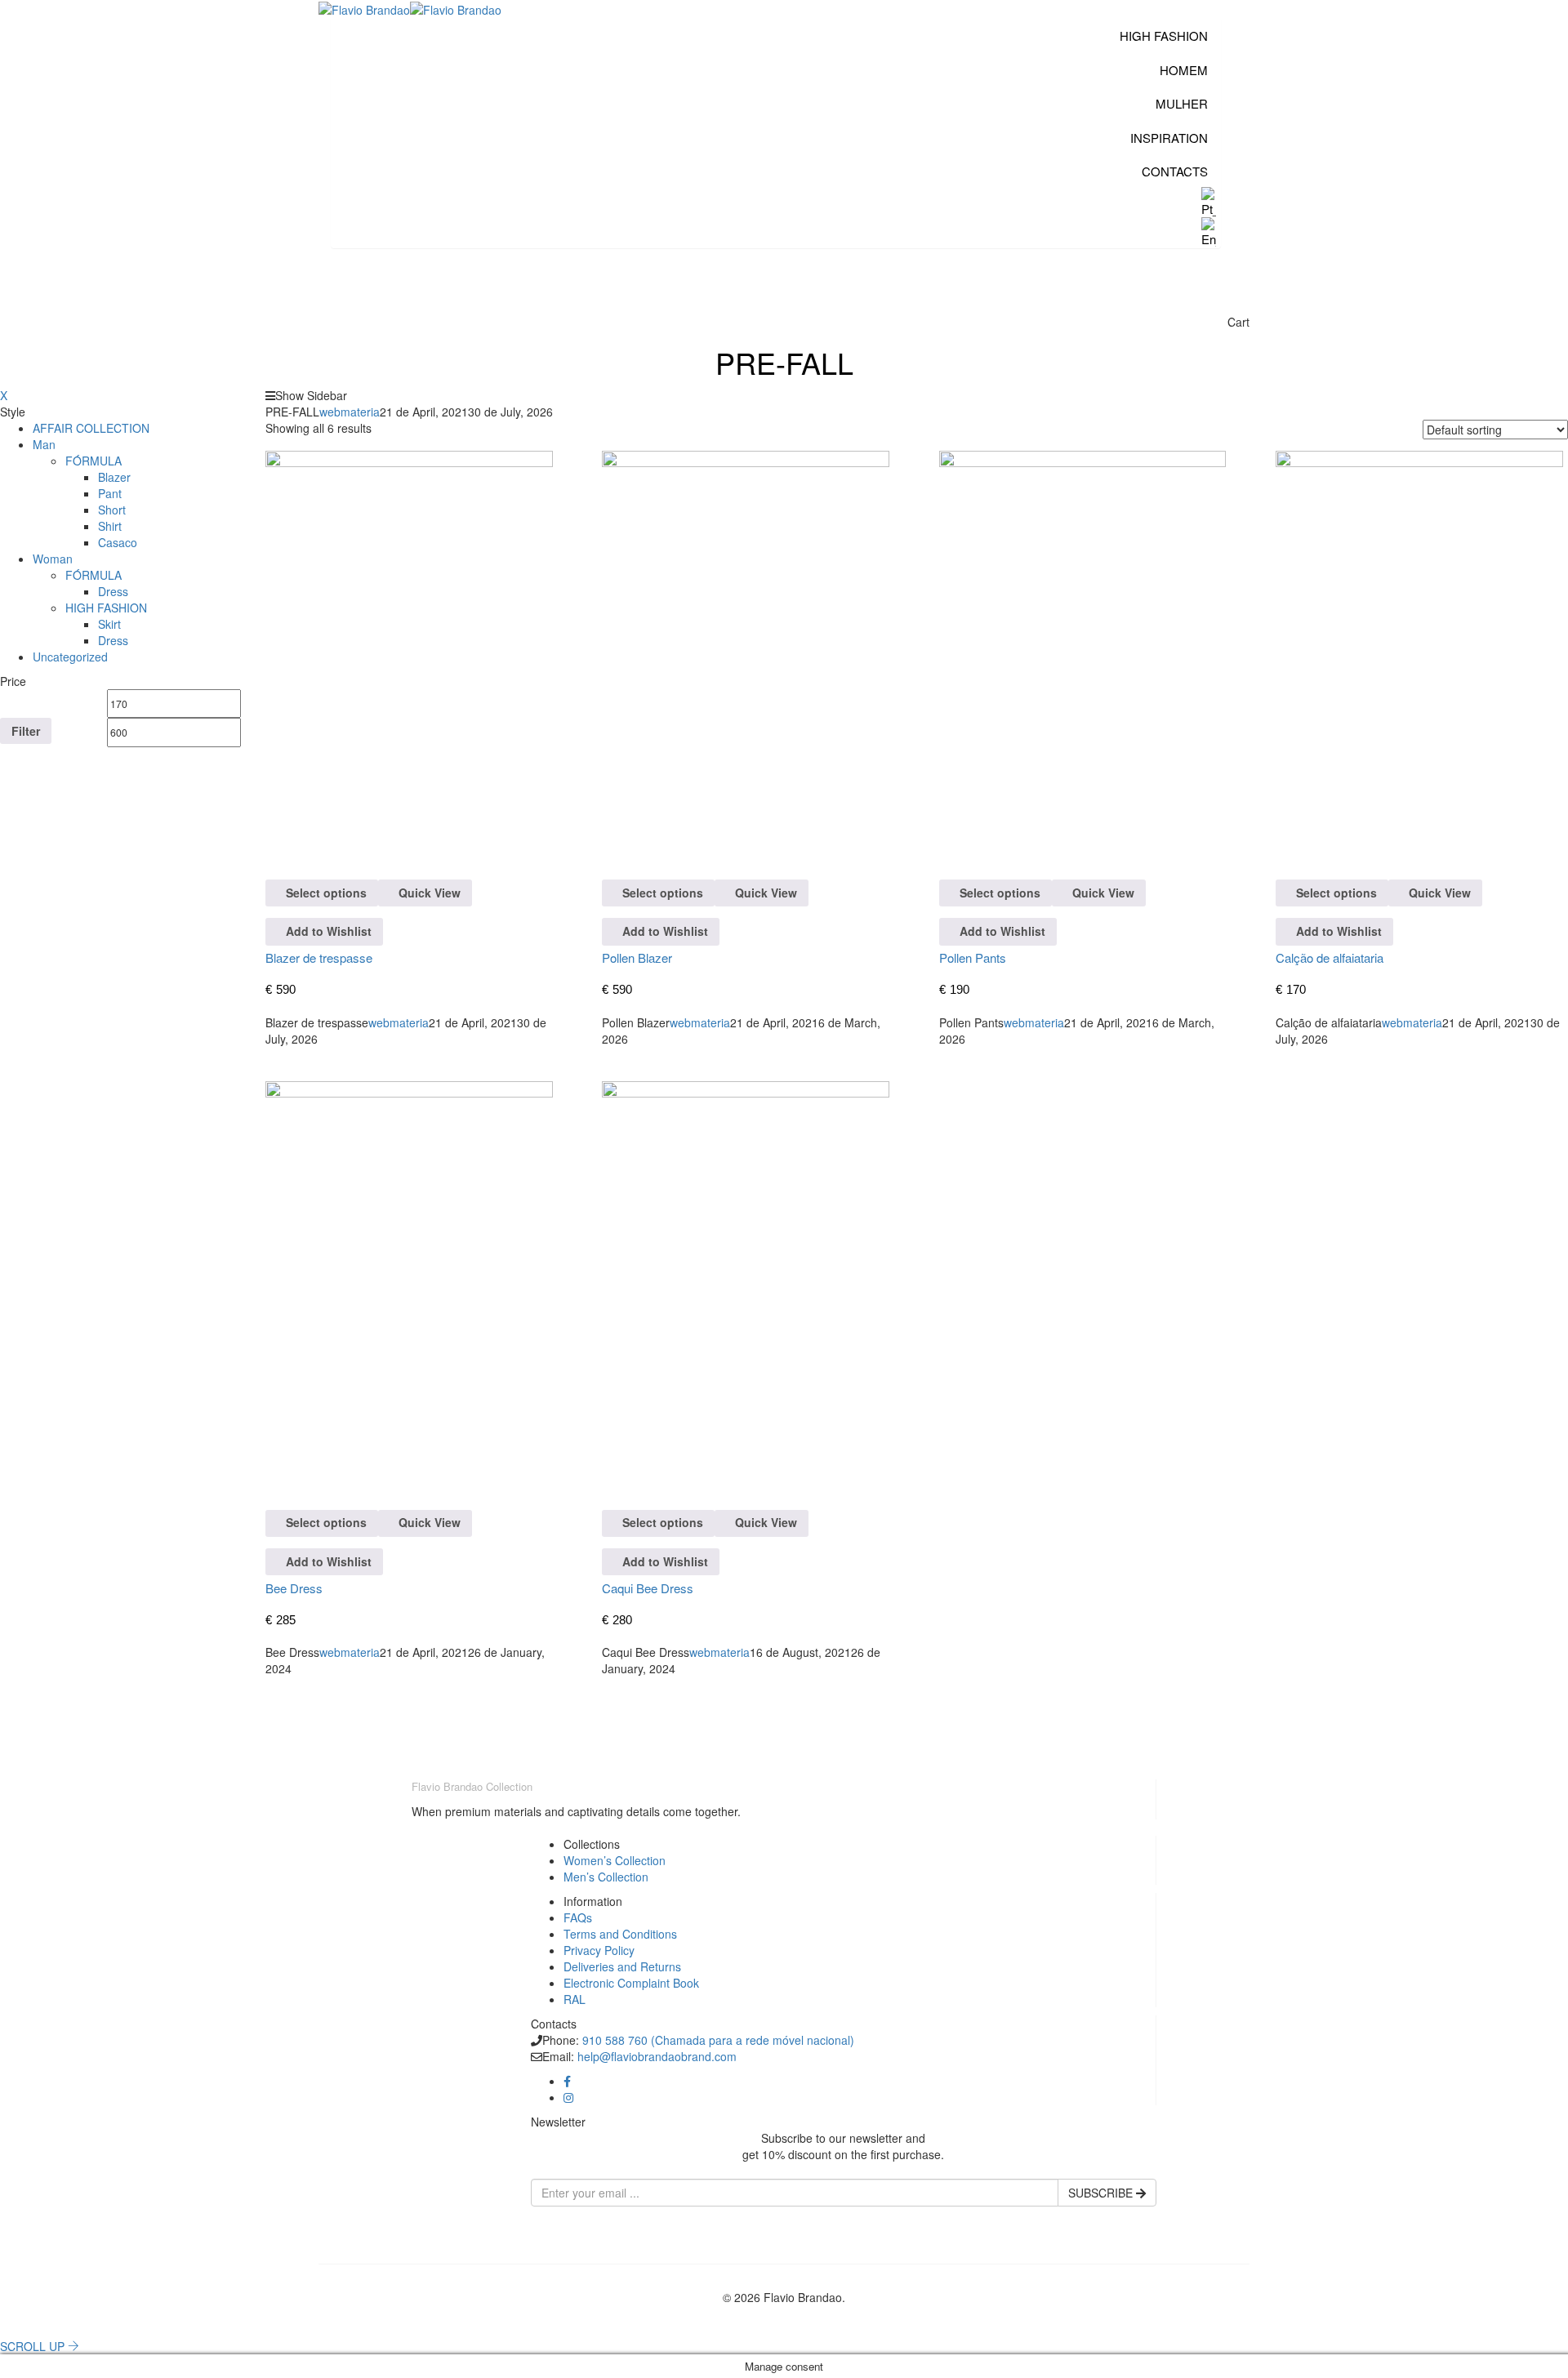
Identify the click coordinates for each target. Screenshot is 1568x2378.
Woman (53, 559)
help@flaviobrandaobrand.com (657, 2056)
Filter (26, 731)
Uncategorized (70, 657)
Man (44, 444)
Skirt (109, 624)
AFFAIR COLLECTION (91, 428)
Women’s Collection (615, 1860)
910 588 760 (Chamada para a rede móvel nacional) (718, 2040)
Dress (113, 591)
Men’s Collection (606, 1877)
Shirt (110, 526)
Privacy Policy (599, 1950)
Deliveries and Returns (622, 1966)
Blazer (114, 477)
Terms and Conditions (620, 1934)
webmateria (350, 412)
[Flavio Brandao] (364, 8)
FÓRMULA (94, 461)
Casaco (118, 542)
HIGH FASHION (106, 608)
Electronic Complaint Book (631, 1983)
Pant (110, 493)
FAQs (578, 1917)
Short (112, 510)
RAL (575, 1999)
